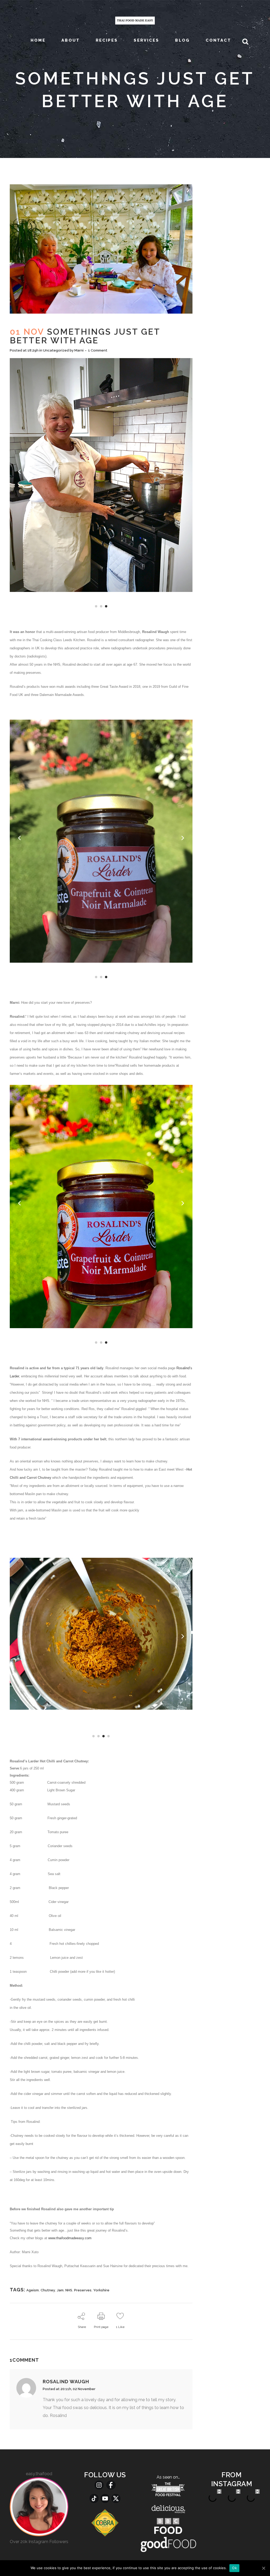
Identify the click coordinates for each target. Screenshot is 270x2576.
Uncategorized (56, 350)
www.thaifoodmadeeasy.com (71, 2238)
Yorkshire (101, 2290)
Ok (234, 2568)
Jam (60, 2290)
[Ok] (263, 2568)
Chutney (48, 2290)
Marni (79, 350)
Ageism (33, 2290)
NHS (69, 2290)
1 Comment (98, 350)
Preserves (83, 2290)
